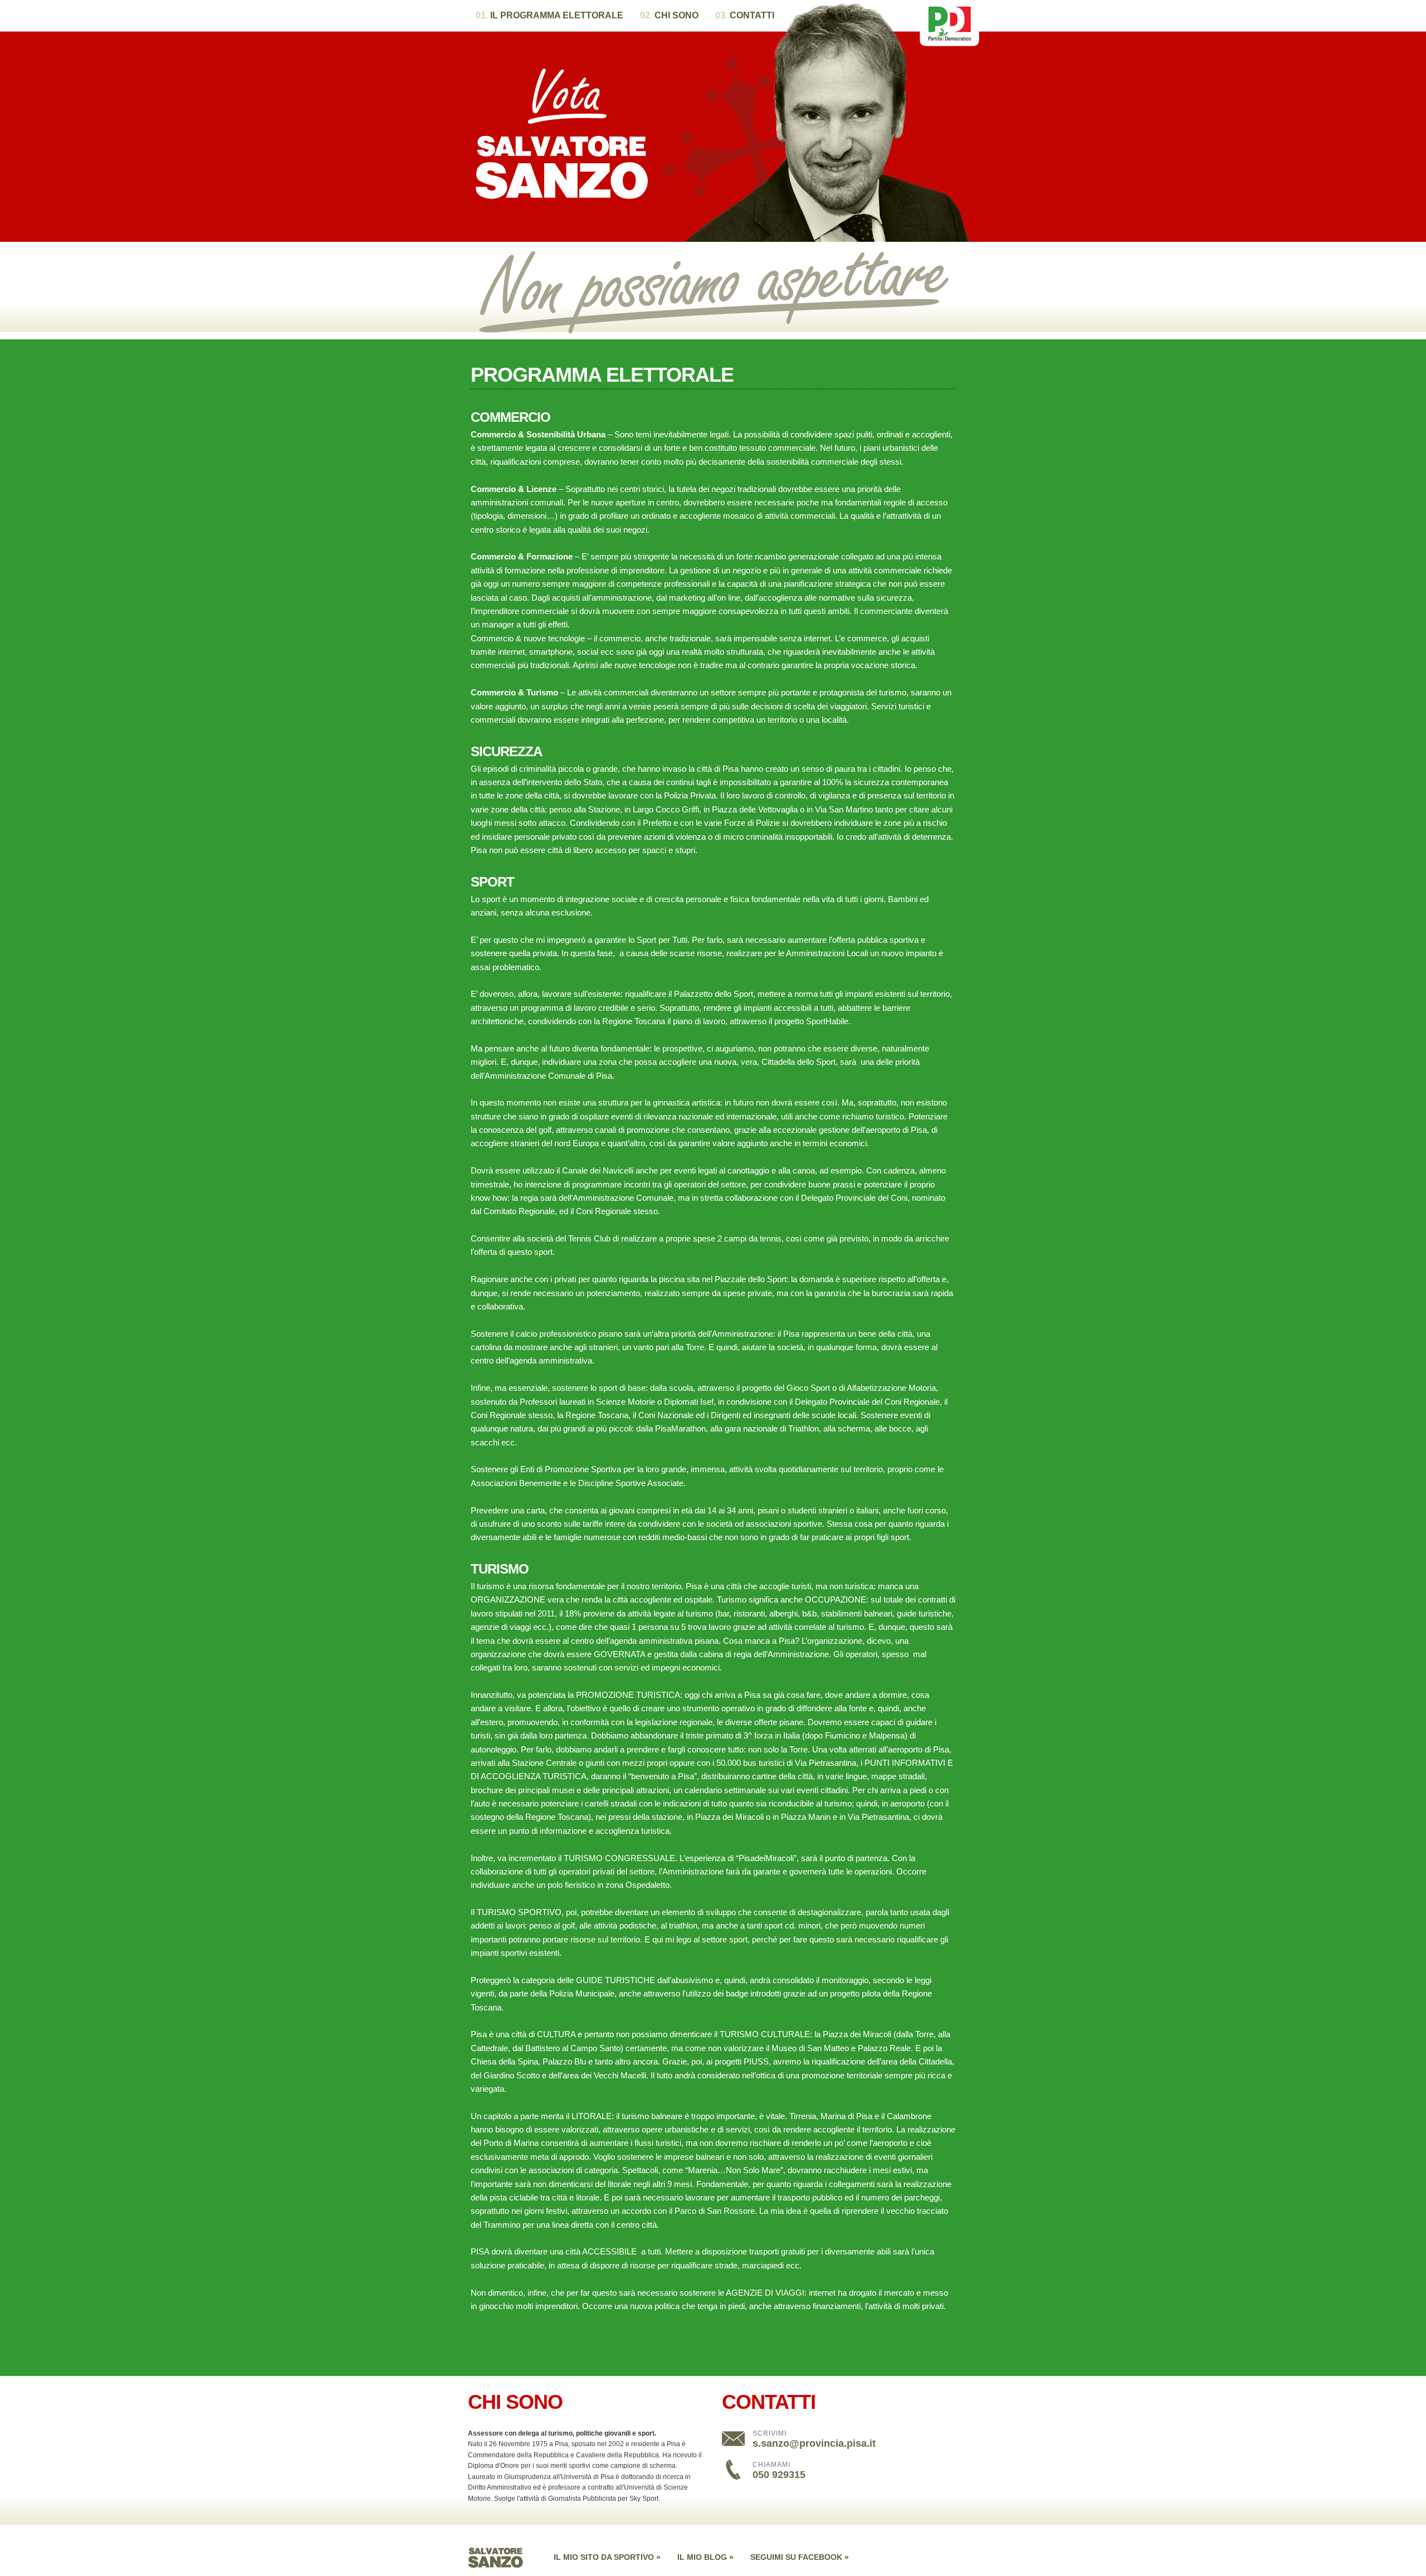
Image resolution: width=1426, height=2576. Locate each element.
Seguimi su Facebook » (800, 2557)
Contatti (745, 15)
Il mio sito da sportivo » (607, 2557)
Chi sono (669, 15)
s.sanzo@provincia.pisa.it (814, 2443)
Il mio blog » (705, 2557)
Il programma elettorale (550, 15)
